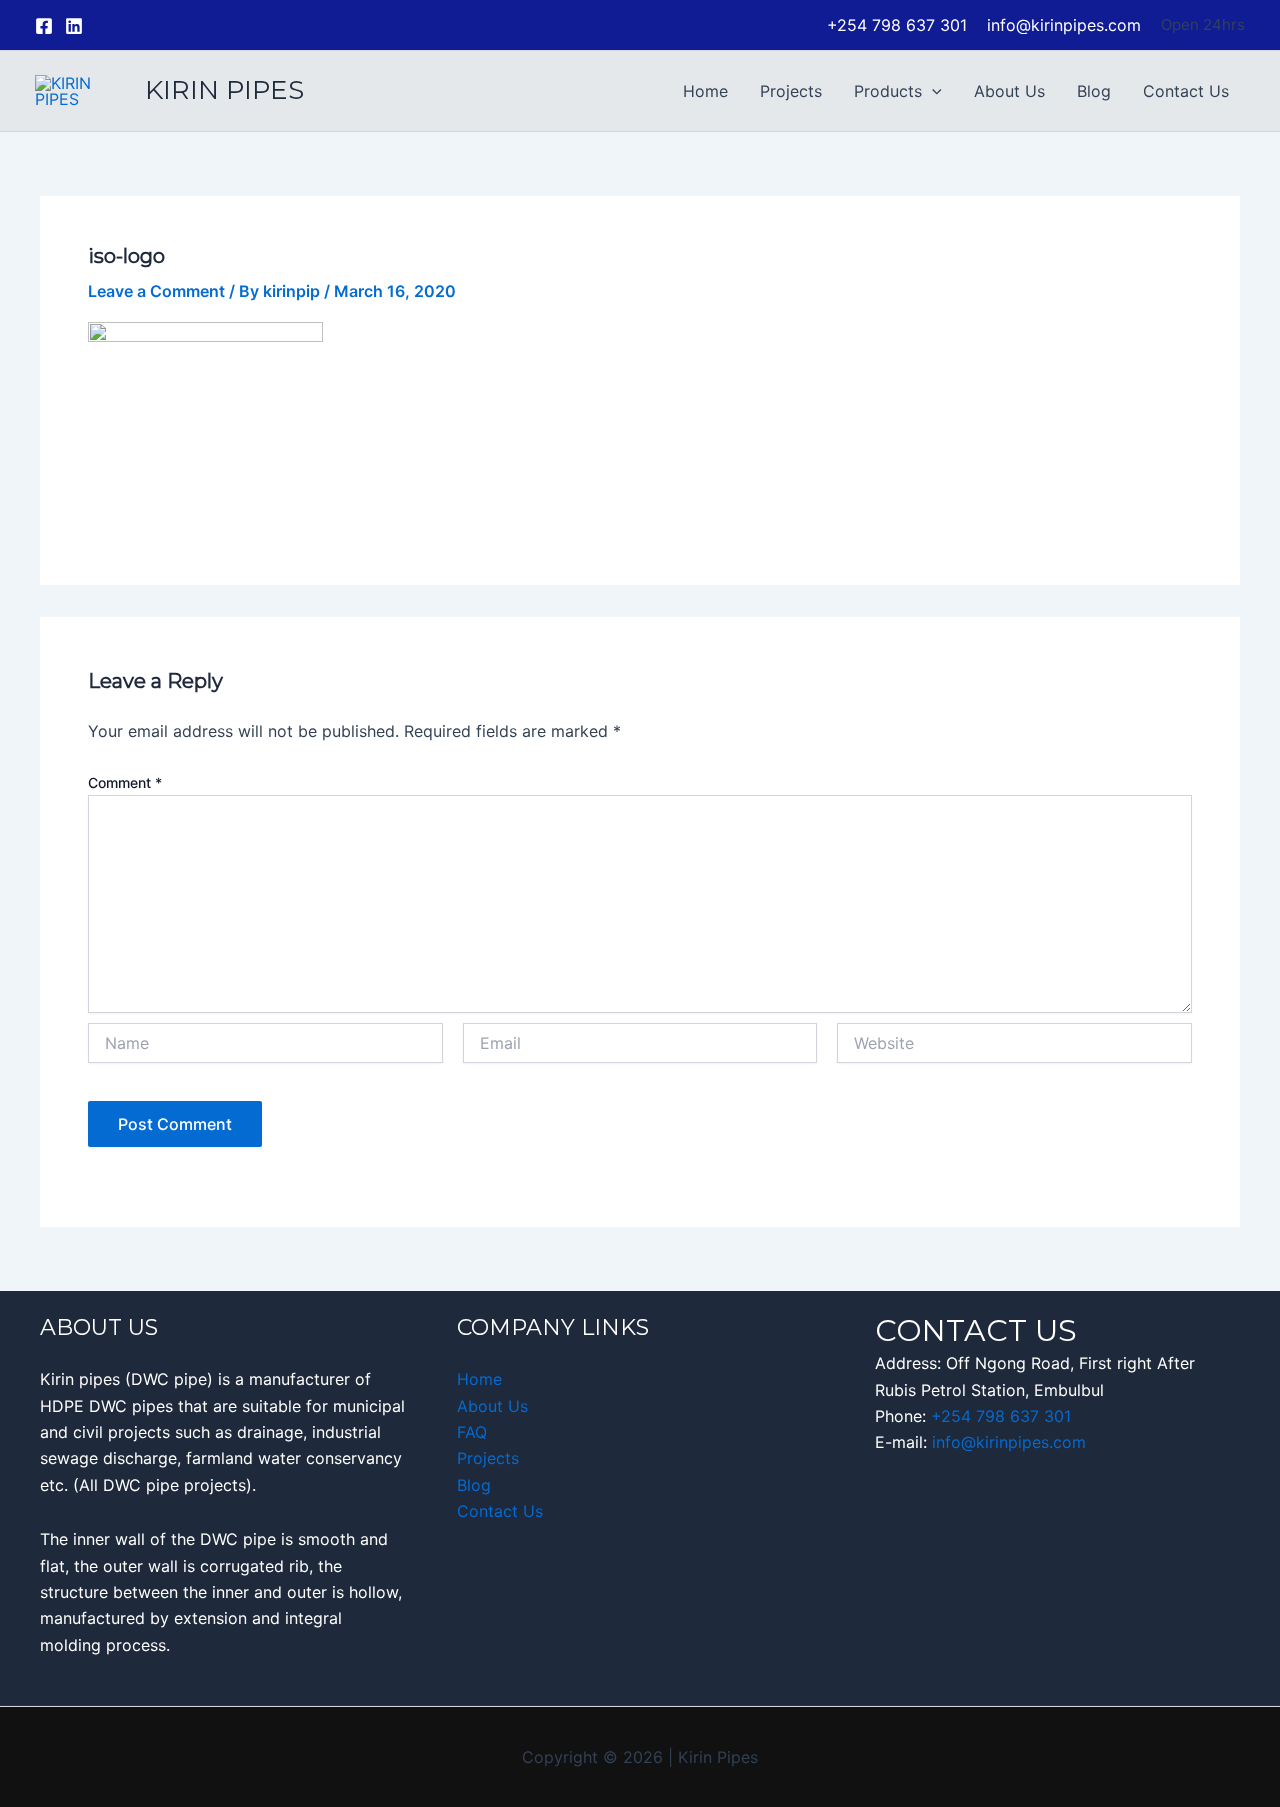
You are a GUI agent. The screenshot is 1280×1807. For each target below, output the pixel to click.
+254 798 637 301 (1001, 1416)
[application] (932, 91)
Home (705, 91)
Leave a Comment (156, 291)
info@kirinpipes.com (1009, 1442)
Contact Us (1186, 91)
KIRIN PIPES (224, 90)
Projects (791, 91)
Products (888, 91)
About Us (1009, 91)
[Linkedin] (74, 26)
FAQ (472, 1432)
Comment (125, 782)
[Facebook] (44, 26)
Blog (1094, 91)
